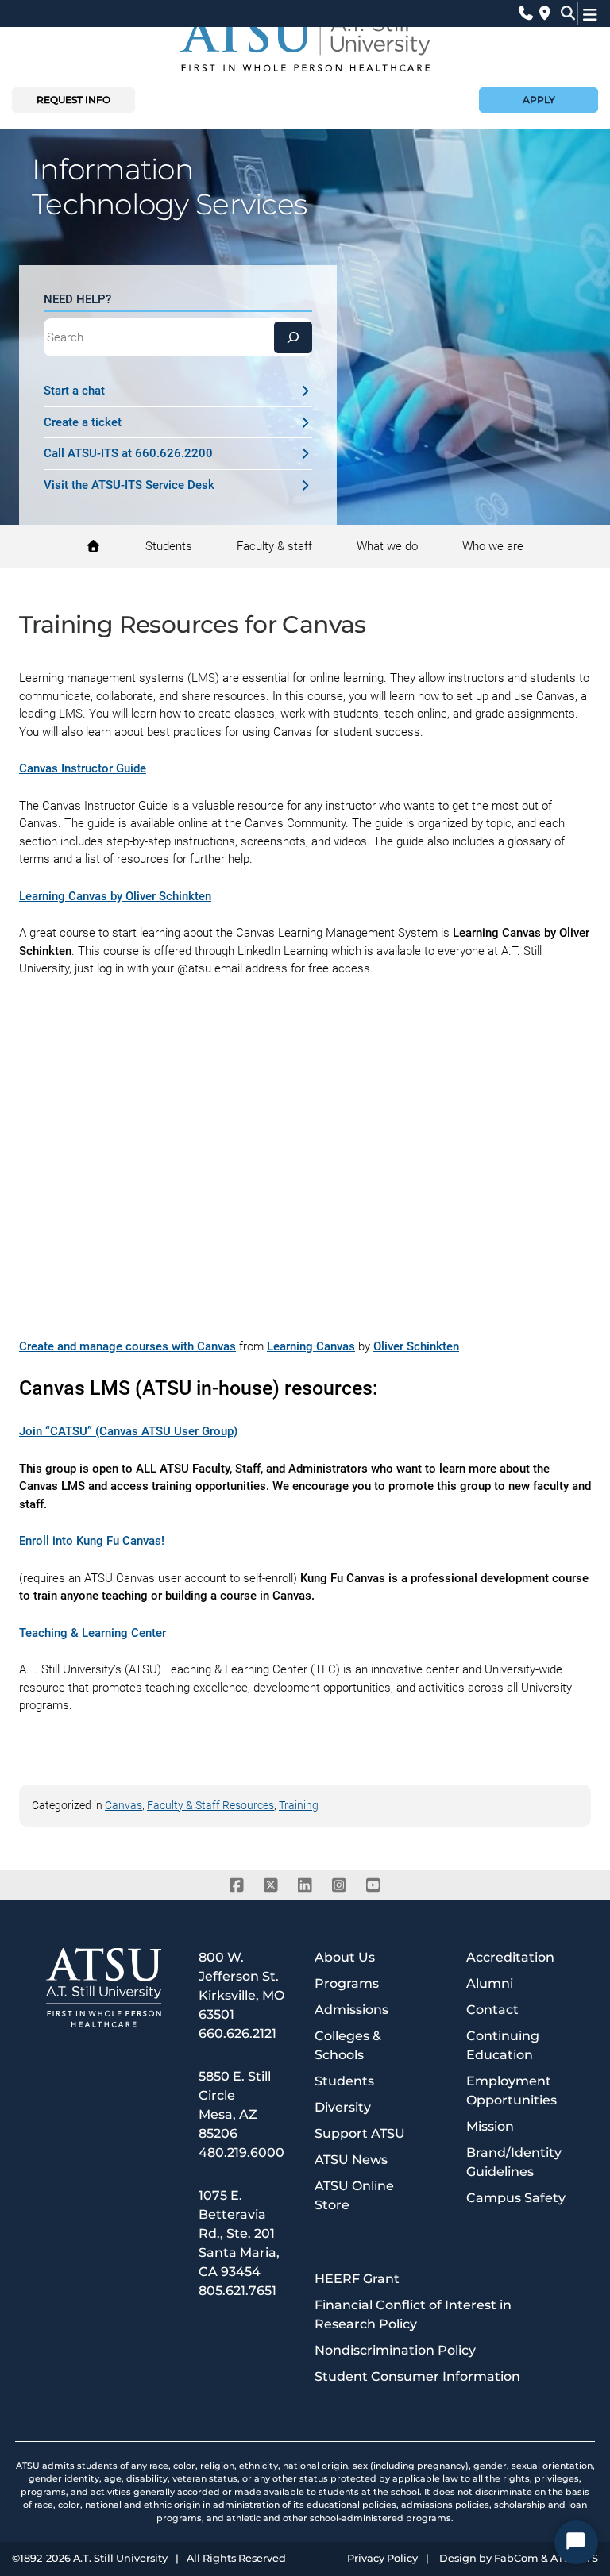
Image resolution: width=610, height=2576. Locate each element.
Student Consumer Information (417, 2376)
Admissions (351, 2010)
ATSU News (351, 2160)
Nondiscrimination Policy (395, 2350)
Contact (492, 2010)
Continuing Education (503, 2045)
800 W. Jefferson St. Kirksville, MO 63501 (241, 1986)
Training (299, 1805)
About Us (345, 1957)
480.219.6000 (241, 2152)
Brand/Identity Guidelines (514, 2162)
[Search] (293, 337)
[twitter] (271, 1885)
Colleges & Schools (348, 2045)
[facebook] (237, 1885)
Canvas (124, 1805)
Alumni (490, 1983)
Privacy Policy (382, 2559)
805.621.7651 (237, 2291)
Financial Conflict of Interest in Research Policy (413, 2314)
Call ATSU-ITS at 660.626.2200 (128, 453)
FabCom (516, 2559)
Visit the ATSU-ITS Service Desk (129, 485)
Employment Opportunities (512, 2091)
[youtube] (374, 1885)
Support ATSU (360, 2133)
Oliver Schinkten (416, 1346)
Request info (73, 100)
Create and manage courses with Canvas (127, 1346)
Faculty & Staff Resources (210, 1805)
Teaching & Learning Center (93, 1633)
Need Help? (77, 299)
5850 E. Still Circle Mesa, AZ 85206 (235, 2105)
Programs (347, 1983)
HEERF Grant (357, 2279)
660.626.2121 (237, 2033)
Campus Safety (516, 2198)
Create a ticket (83, 422)
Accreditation (510, 1957)
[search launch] (564, 13)
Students (344, 2081)
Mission (490, 2126)
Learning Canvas (311, 1346)
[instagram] (340, 1885)
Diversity (343, 2107)
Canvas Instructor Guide (83, 768)
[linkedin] (305, 1885)
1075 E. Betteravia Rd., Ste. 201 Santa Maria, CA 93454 (239, 2233)
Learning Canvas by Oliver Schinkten (115, 896)
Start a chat (74, 391)
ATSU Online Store (354, 2195)
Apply (539, 100)
